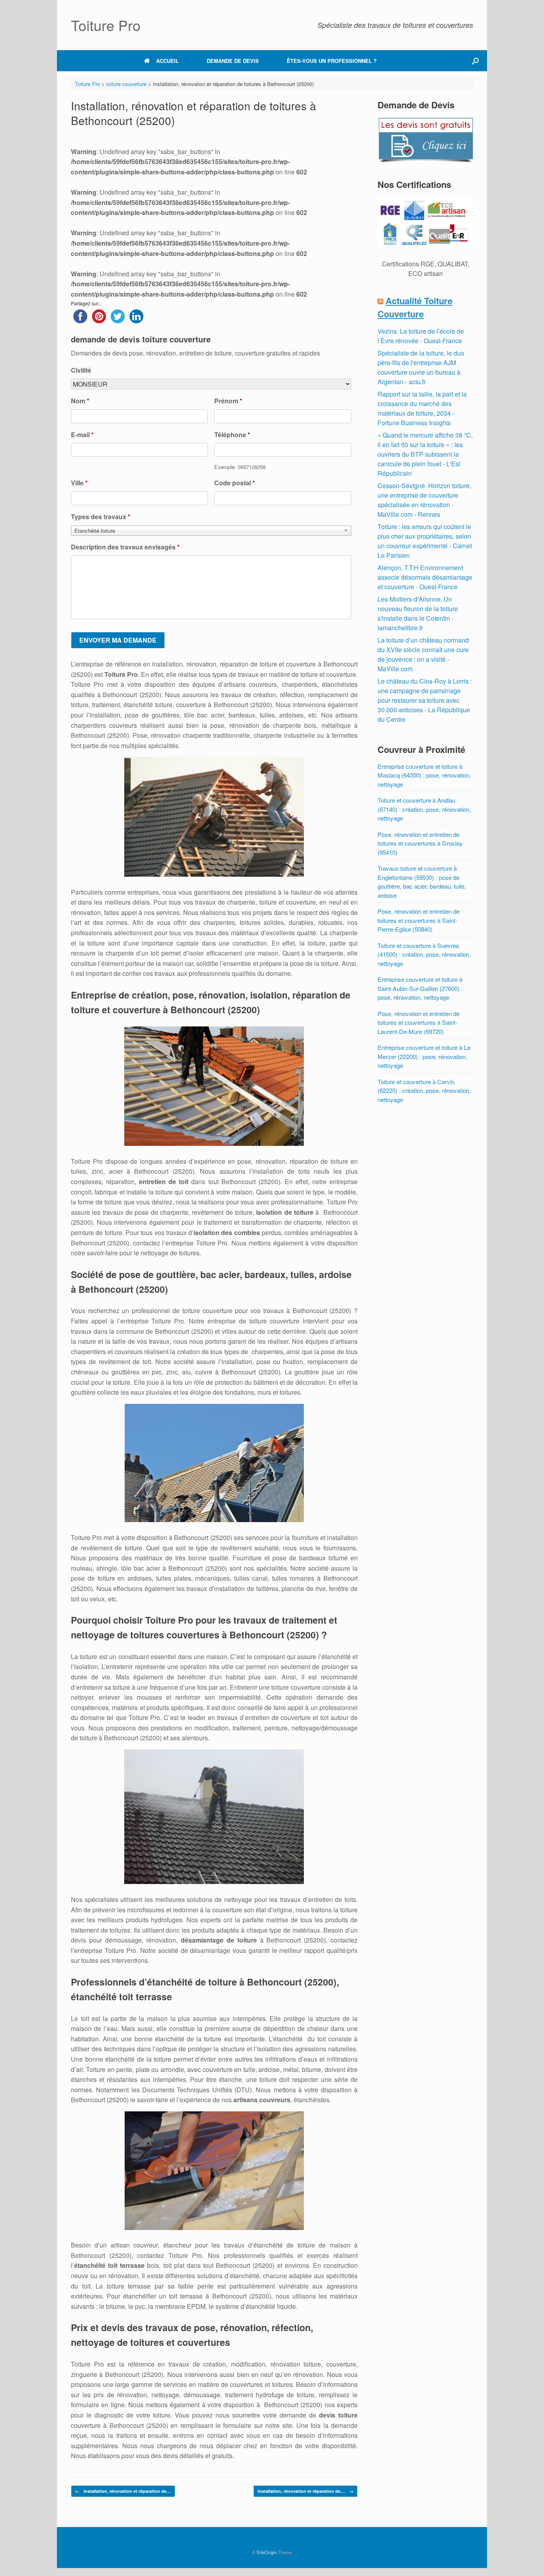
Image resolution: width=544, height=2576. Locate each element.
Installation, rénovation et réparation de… (123, 2491)
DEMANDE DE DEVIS (233, 61)
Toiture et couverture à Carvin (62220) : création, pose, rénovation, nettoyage (424, 1091)
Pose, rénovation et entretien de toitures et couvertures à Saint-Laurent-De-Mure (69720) (419, 1022)
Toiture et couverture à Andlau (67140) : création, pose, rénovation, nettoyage (424, 809)
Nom (80, 401)
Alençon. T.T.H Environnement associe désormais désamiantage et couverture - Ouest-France (425, 577)
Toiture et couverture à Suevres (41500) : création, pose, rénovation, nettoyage (424, 954)
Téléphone (232, 435)
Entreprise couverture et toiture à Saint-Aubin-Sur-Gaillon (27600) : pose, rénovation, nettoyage (420, 988)
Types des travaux (101, 517)
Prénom (228, 401)
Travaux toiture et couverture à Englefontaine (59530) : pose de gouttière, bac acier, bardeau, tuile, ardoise (422, 882)
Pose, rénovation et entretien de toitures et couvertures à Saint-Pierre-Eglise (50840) (419, 920)
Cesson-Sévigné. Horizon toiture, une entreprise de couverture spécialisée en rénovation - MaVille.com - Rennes (424, 500)
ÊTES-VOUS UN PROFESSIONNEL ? (332, 61)
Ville (79, 483)
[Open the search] (475, 61)
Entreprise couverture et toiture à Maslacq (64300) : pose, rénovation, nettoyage (424, 775)
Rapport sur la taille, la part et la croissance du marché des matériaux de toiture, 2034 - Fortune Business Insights (422, 408)
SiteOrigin (267, 2552)
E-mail (82, 435)
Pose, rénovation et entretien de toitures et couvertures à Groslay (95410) (420, 843)
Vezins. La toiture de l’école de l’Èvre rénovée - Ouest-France (421, 336)
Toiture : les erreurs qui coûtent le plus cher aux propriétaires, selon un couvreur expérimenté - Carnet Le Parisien (425, 541)
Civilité (81, 370)
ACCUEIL (167, 61)
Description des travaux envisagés (125, 547)
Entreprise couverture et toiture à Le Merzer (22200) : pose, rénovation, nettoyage (424, 1056)
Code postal (235, 483)
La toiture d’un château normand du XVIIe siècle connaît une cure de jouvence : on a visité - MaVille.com (423, 654)
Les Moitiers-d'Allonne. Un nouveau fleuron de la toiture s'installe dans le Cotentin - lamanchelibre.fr (418, 613)
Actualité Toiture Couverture (415, 307)
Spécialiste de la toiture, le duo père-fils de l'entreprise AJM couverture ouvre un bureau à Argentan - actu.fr (421, 367)
